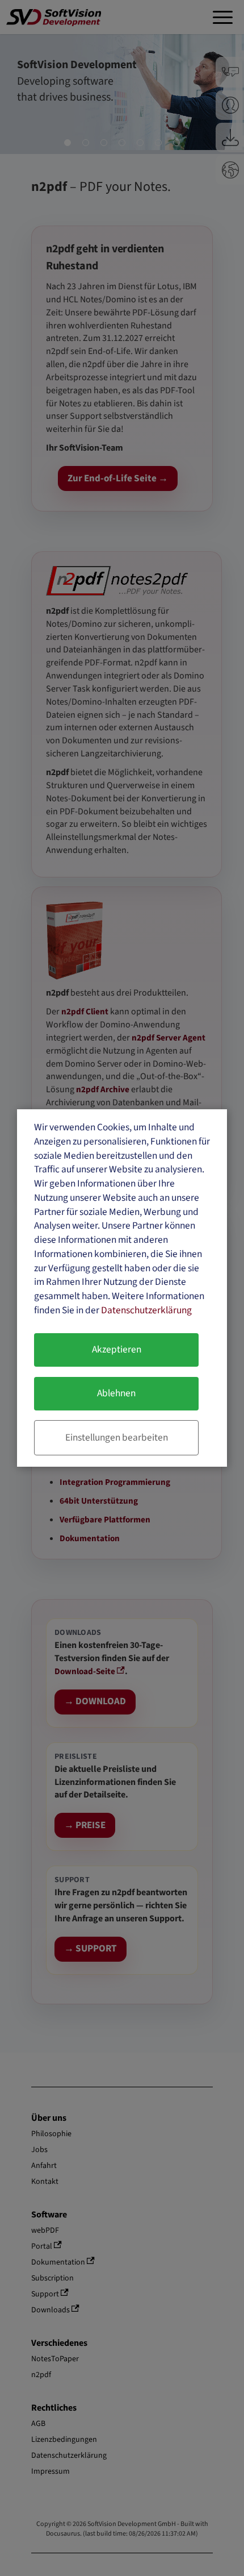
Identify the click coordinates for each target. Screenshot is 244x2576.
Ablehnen (116, 1393)
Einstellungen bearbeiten (117, 1437)
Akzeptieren (117, 1349)
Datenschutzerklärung (146, 1310)
